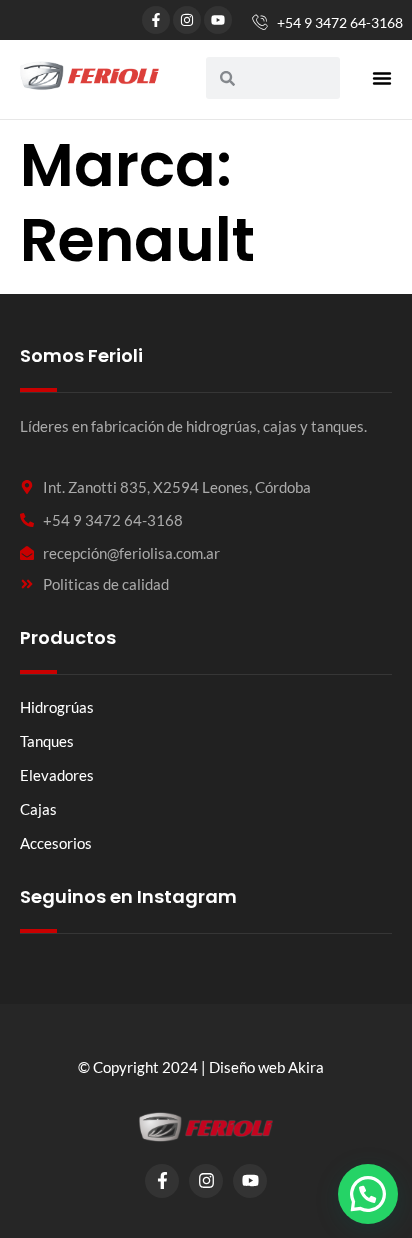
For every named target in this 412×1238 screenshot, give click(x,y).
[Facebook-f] (156, 20)
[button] (382, 78)
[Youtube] (218, 20)
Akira (306, 1067)
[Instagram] (187, 20)
